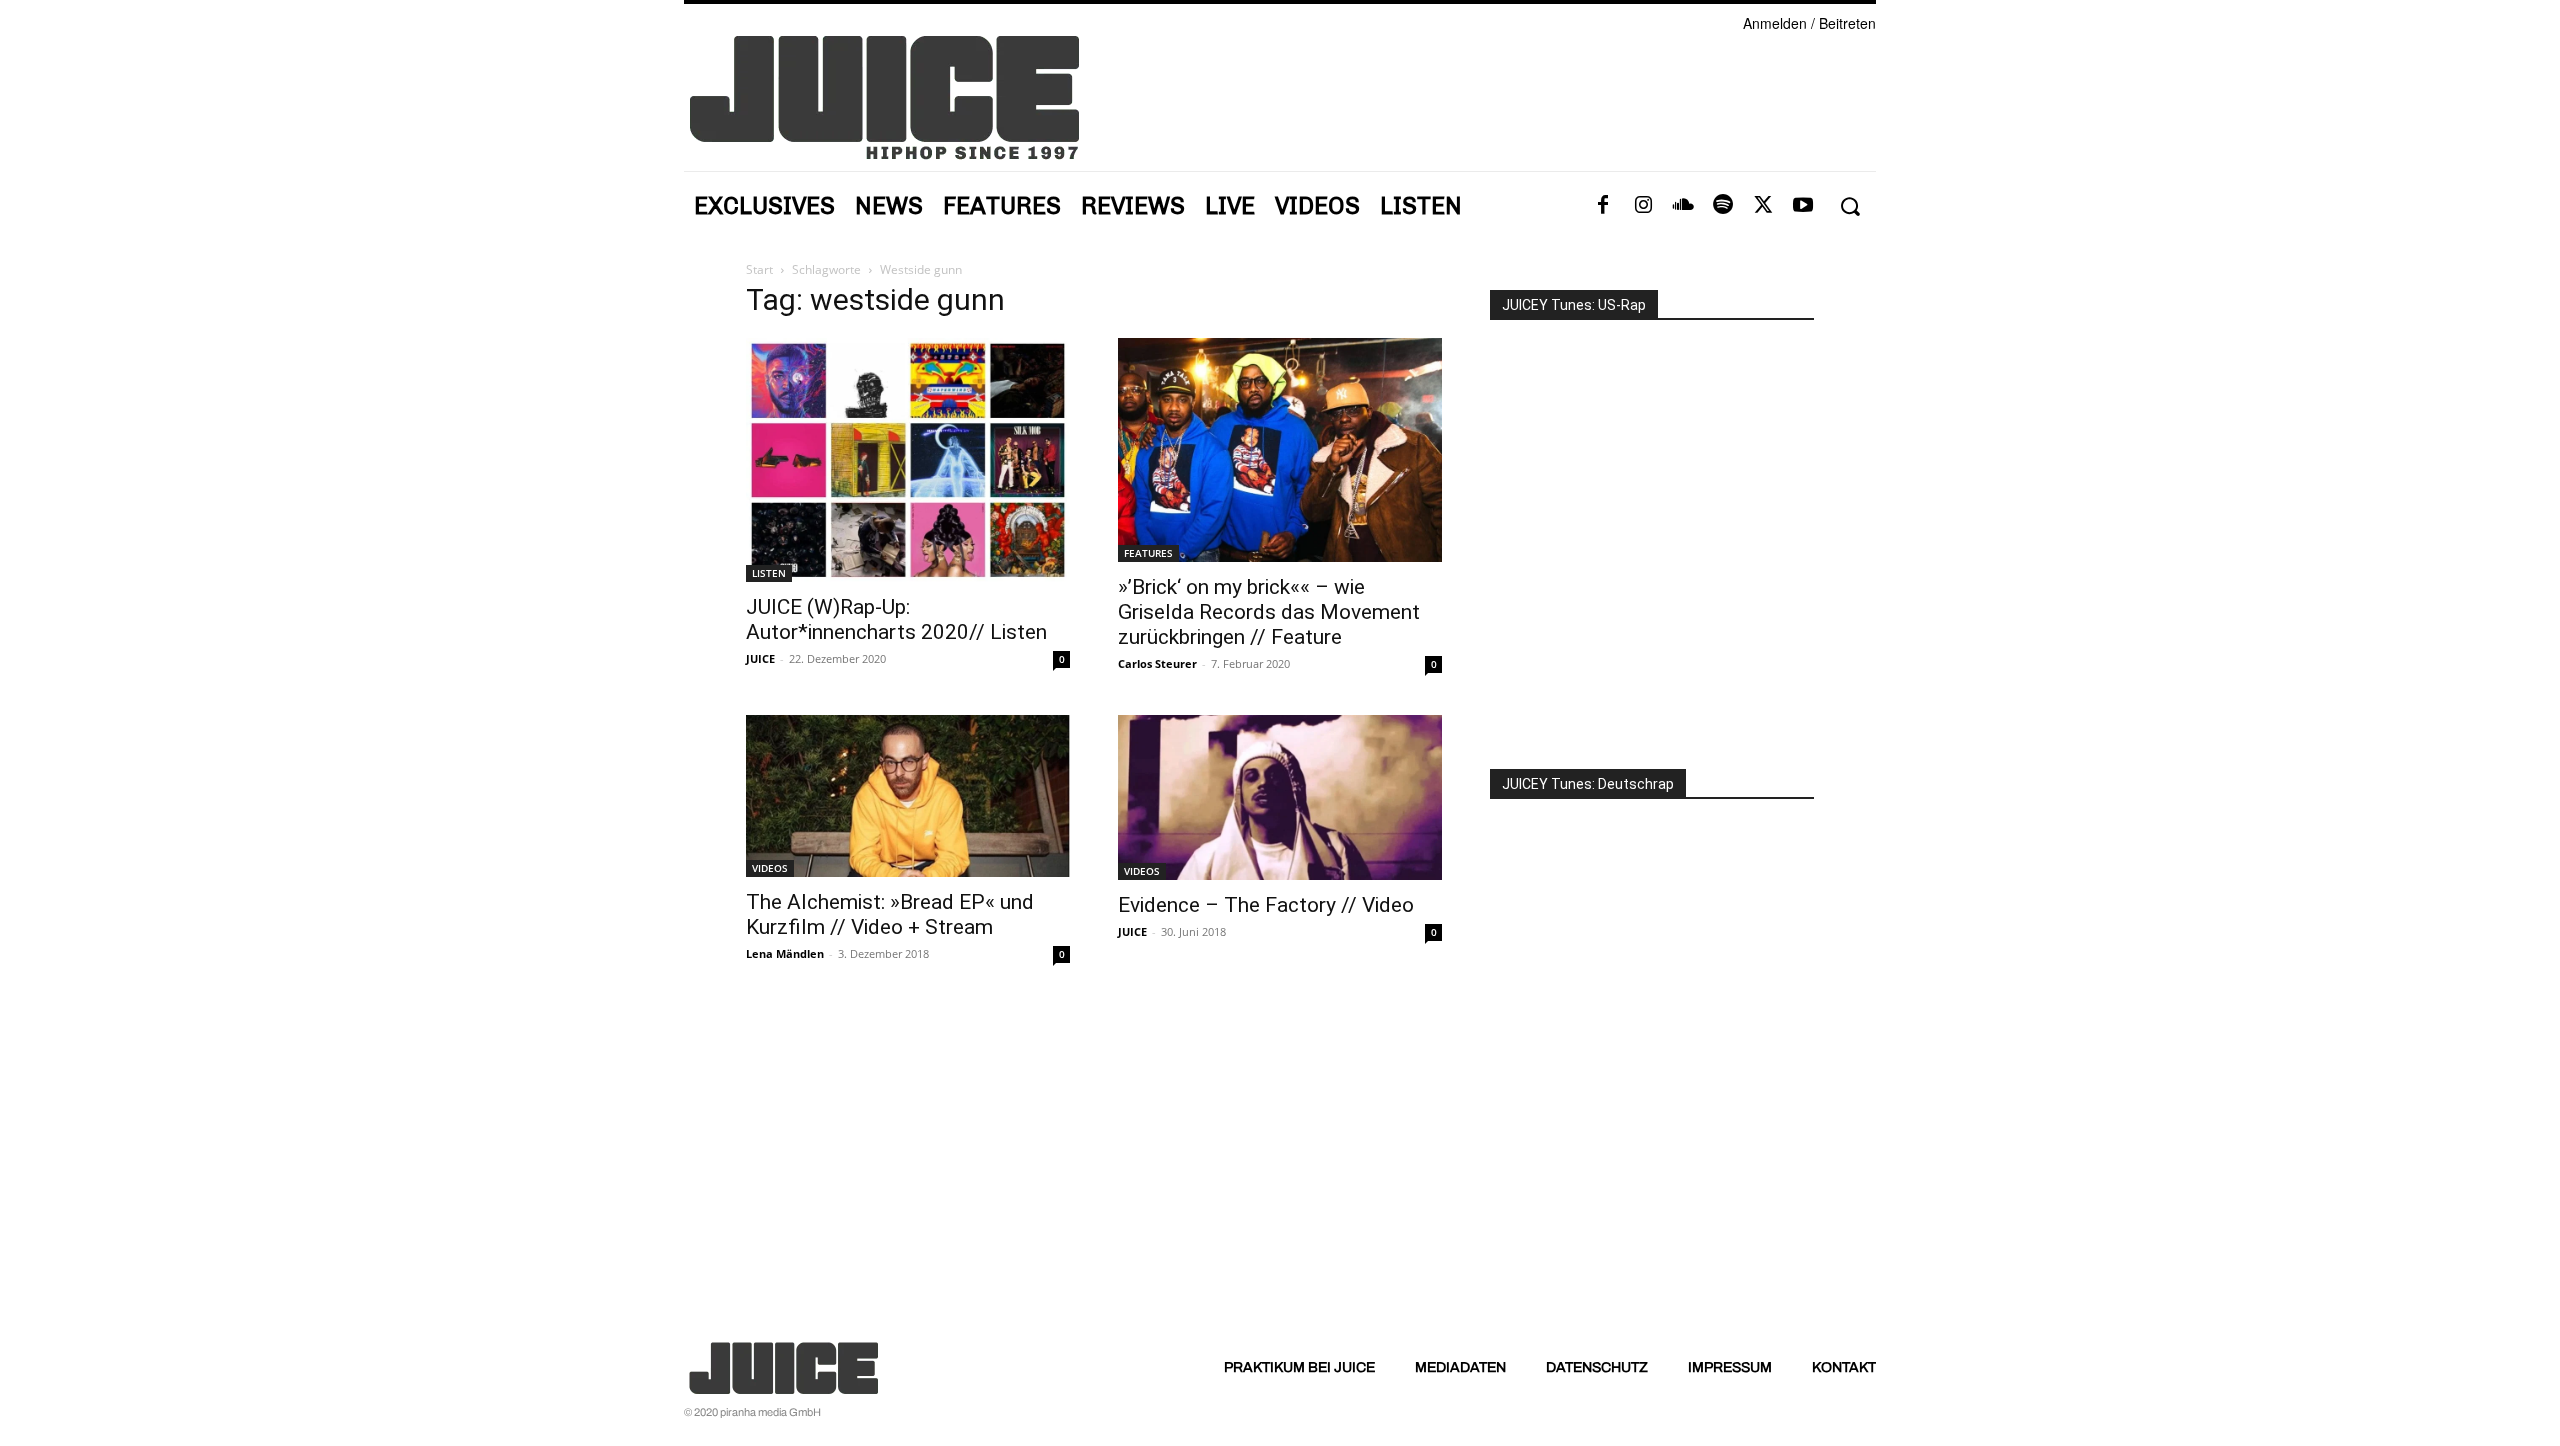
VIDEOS (770, 868)
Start (759, 269)
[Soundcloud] (1683, 206)
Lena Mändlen (785, 953)
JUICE (760, 658)
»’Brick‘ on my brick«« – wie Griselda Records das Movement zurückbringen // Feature (1269, 612)
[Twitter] (1763, 206)
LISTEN (769, 573)
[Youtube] (1803, 206)
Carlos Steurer (1157, 663)
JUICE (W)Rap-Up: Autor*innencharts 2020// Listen (896, 619)
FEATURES (1148, 553)
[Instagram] (1643, 206)
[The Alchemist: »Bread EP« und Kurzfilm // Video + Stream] (908, 796)
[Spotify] (1723, 206)
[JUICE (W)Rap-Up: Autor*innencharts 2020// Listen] (908, 460)
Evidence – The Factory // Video (1266, 905)
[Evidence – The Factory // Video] (1280, 797)
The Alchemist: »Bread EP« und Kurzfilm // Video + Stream (890, 914)
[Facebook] (1603, 206)
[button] (1849, 206)
